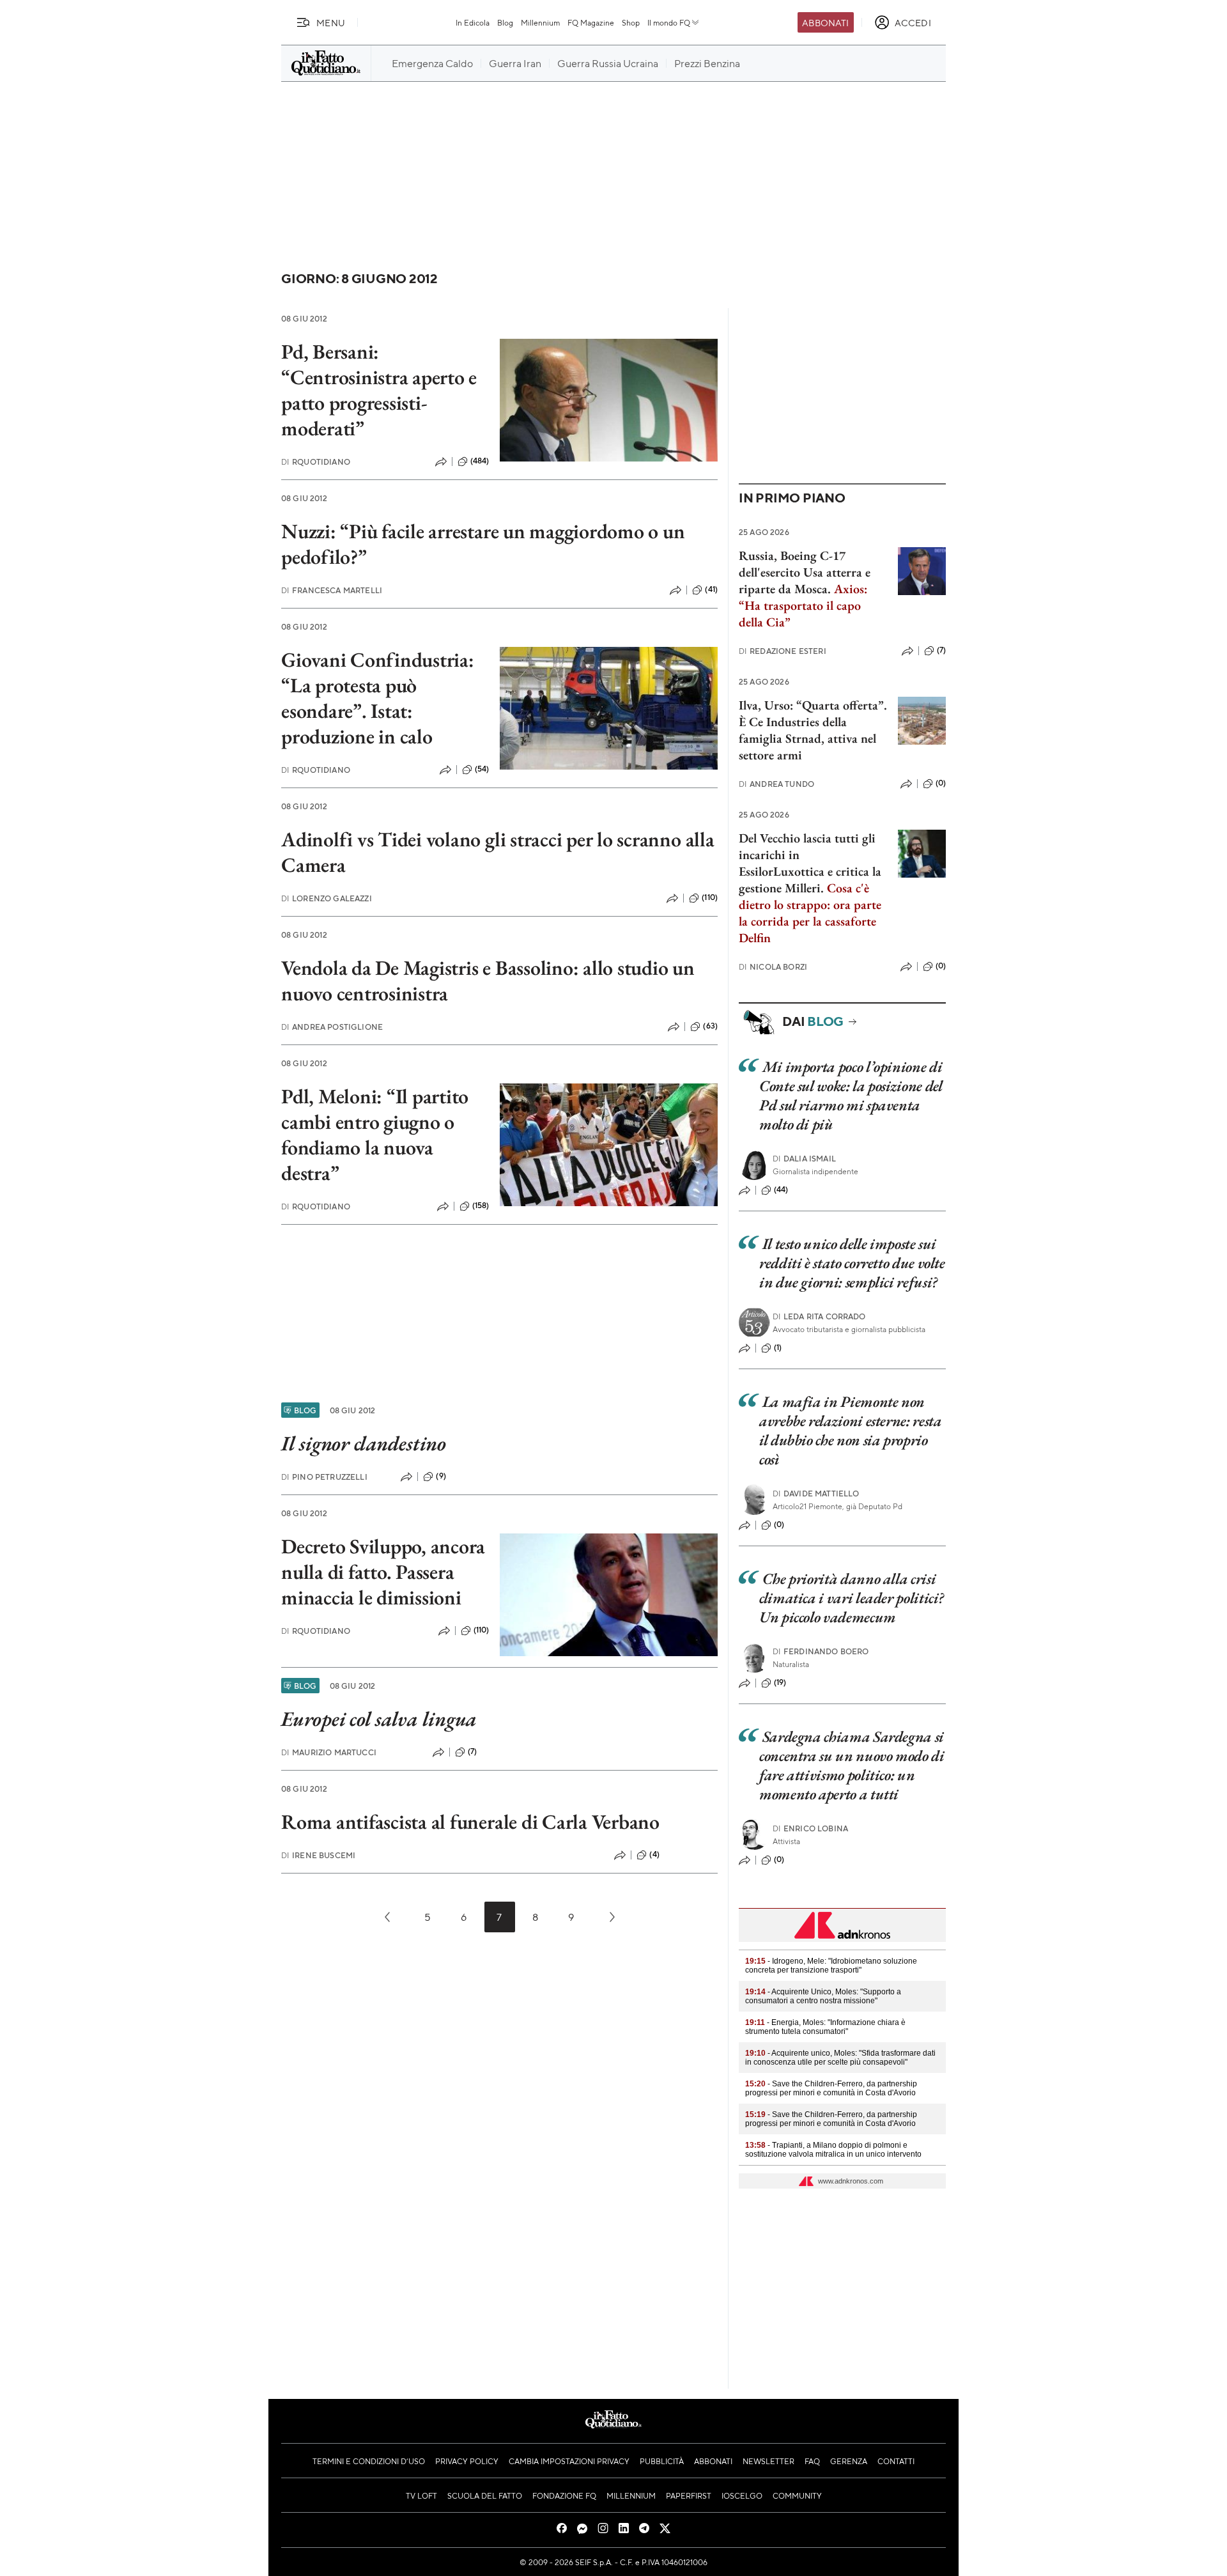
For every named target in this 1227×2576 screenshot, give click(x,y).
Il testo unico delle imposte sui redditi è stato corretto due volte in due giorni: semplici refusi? (852, 1263)
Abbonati (825, 22)
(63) (710, 1026)
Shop (631, 22)
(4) (654, 1854)
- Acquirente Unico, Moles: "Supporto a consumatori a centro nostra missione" (823, 1996)
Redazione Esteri (783, 651)
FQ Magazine (591, 22)
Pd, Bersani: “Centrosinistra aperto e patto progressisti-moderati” (379, 390)
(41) (711, 589)
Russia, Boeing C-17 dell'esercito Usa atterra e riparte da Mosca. (805, 572)
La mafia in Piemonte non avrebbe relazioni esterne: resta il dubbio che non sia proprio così (850, 1430)
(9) (441, 1476)
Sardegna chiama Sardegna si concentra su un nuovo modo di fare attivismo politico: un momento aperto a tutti (852, 1765)
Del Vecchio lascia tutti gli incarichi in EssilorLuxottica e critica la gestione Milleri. (810, 863)
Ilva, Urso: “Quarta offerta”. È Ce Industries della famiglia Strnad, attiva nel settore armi (813, 730)
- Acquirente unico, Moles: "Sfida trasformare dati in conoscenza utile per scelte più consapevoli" (840, 2058)
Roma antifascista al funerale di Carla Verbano (470, 1822)
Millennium (540, 22)
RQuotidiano (316, 462)
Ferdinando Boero (821, 1651)
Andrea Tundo (776, 784)
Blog (505, 22)
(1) (778, 1347)
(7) (472, 1751)
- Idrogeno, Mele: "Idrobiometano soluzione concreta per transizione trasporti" (831, 1966)
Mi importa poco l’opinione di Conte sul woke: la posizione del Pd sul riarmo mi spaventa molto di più (851, 1095)
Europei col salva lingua (379, 1719)
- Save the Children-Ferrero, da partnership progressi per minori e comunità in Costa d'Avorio (831, 2088)
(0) (941, 783)
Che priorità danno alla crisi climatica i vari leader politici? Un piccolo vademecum (852, 1598)
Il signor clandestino (364, 1443)
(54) (482, 769)
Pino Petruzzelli (324, 1477)
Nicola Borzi (773, 967)
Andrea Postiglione (332, 1027)
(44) (781, 1190)
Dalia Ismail (804, 1159)
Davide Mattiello (816, 1494)
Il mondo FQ (669, 22)
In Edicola (473, 22)
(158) (481, 1206)
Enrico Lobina (810, 1828)
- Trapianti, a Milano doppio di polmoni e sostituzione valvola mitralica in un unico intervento (833, 2150)
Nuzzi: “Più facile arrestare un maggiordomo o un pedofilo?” (483, 544)
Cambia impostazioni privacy (569, 2461)
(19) (780, 1682)
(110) (710, 897)
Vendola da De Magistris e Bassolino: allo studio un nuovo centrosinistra (488, 981)
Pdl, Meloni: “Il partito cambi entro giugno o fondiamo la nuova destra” (375, 1135)
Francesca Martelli (332, 590)
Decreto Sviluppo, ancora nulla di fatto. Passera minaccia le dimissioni (383, 1572)
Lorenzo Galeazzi (327, 898)
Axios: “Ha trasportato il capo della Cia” (803, 605)
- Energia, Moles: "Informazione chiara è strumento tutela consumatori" (825, 2027)
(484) (480, 461)
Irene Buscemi (318, 1855)
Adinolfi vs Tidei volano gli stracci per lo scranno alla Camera (498, 852)
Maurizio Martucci (329, 1752)
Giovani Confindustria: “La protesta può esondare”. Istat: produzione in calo (378, 698)
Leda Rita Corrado (819, 1316)
